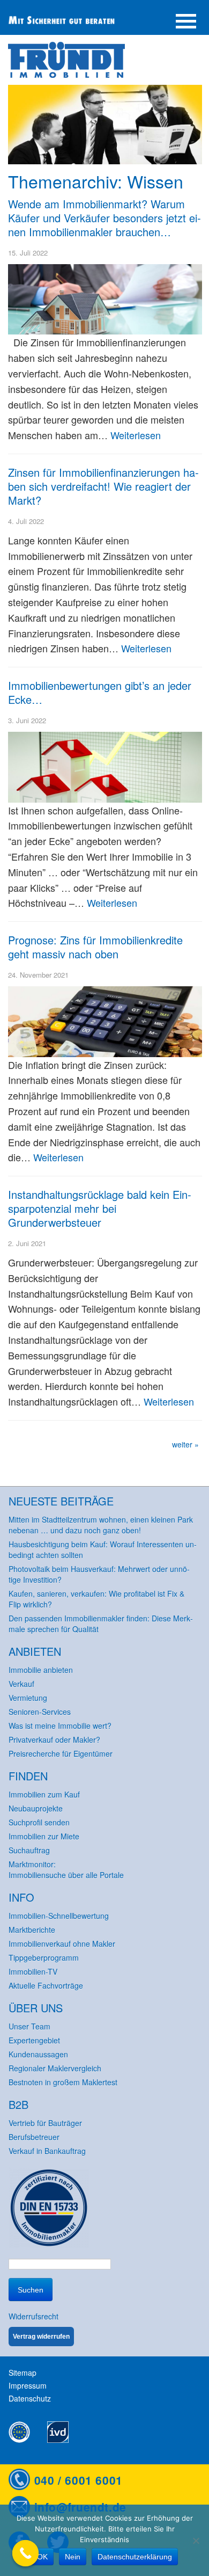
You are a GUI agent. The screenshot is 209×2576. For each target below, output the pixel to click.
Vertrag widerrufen (41, 2337)
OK (42, 2557)
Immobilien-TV (33, 1971)
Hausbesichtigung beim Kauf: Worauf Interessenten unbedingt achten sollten (103, 1549)
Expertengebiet (34, 2040)
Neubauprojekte (36, 1808)
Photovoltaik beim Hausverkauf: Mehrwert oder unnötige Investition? (99, 1574)
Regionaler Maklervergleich (55, 2068)
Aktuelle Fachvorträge (46, 1985)
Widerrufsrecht (33, 2316)
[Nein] (196, 2541)
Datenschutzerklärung (135, 2557)
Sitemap (23, 2373)
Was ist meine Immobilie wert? (60, 1726)
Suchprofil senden (39, 1822)
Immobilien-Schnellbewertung (59, 1916)
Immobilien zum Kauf (44, 1794)
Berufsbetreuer (34, 2137)
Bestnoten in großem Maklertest (63, 2082)
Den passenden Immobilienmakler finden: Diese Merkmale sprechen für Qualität (101, 1624)
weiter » (185, 1444)
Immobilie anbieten (41, 1670)
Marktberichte (32, 1930)
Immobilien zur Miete (44, 1836)
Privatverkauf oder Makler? (54, 1740)
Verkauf (21, 1684)
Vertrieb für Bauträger (45, 2123)
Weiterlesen (136, 435)
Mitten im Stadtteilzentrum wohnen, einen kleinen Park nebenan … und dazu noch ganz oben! (101, 1525)
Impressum (28, 2385)
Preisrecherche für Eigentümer (61, 1753)
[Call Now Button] (26, 2553)
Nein (73, 2557)
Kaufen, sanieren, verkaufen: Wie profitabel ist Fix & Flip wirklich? (96, 1599)
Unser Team (29, 2026)
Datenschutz (30, 2398)
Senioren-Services (40, 1712)
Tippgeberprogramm (44, 1958)
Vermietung (28, 1698)
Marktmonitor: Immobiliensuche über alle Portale (66, 1869)
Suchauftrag (29, 1850)
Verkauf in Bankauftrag (47, 2151)
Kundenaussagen (38, 2054)
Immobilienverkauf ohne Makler (62, 1944)
